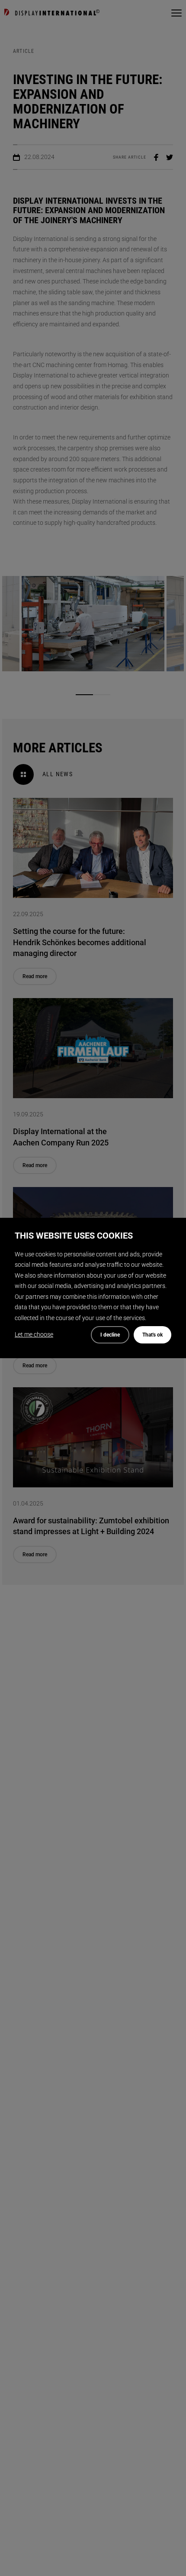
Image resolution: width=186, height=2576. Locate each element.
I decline (110, 1335)
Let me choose (34, 1334)
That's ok (152, 1335)
